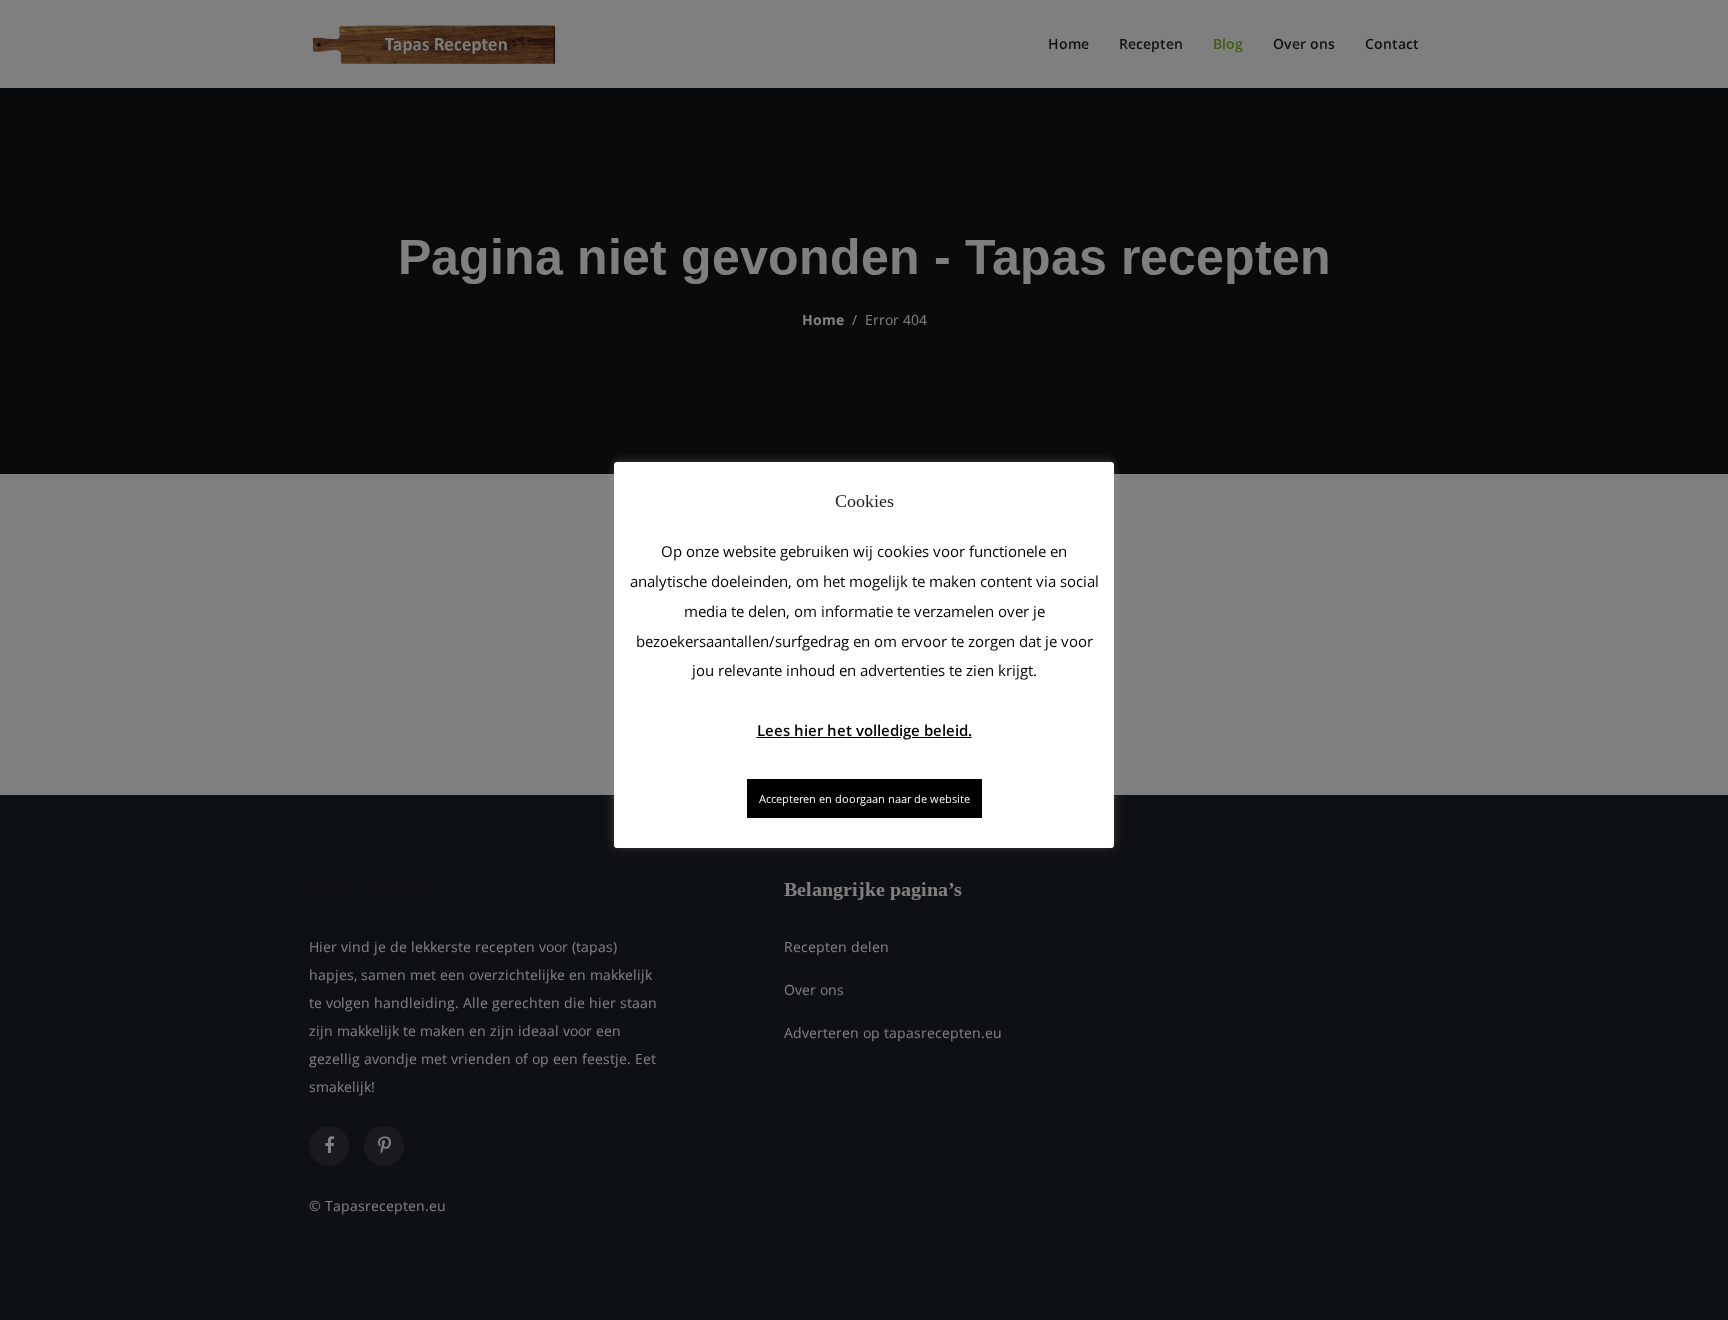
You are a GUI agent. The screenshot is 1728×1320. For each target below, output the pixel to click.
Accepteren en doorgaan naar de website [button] (864, 798)
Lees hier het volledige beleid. (864, 730)
